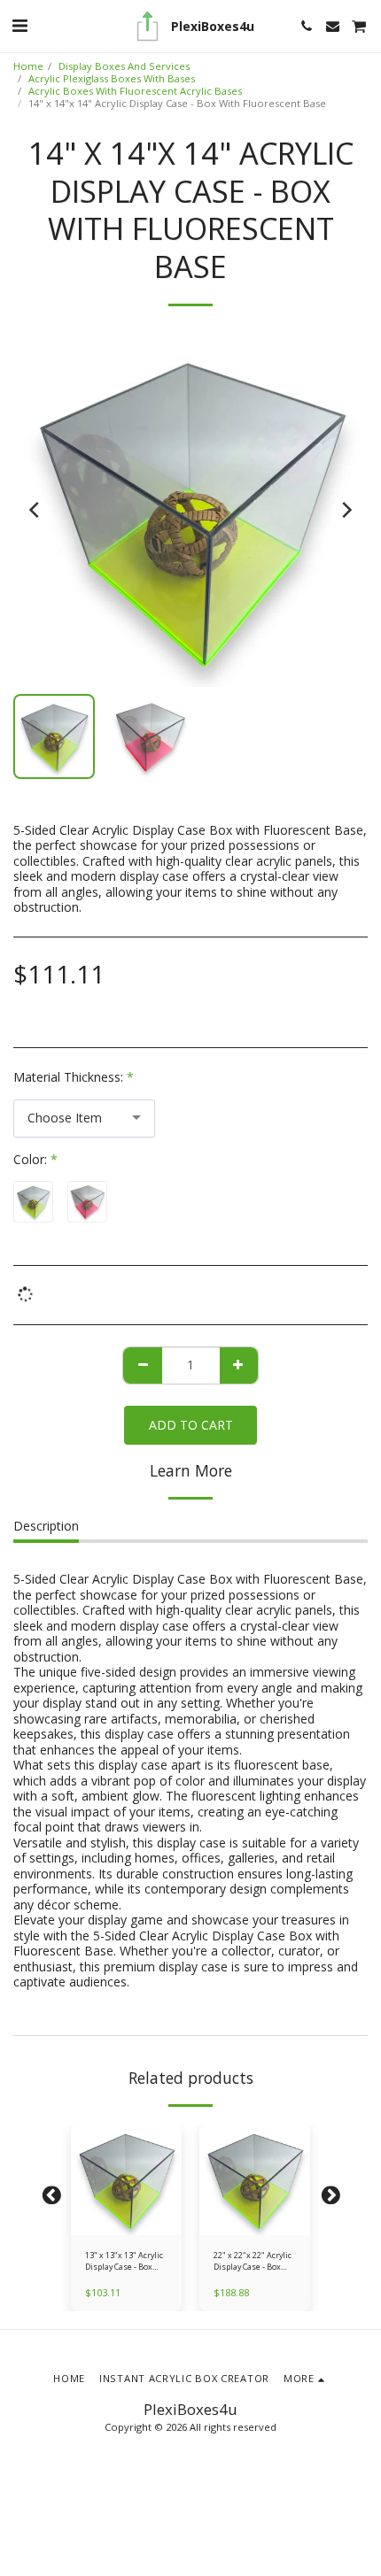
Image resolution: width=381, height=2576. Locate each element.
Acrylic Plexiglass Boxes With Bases (112, 78)
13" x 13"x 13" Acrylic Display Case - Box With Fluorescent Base (124, 2261)
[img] (126, 2180)
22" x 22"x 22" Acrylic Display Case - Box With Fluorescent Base (253, 2261)
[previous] (35, 510)
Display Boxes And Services (124, 66)
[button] (19, 25)
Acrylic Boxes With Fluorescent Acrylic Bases (135, 91)
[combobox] (84, 1118)
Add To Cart (129, 2226)
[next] (346, 510)
